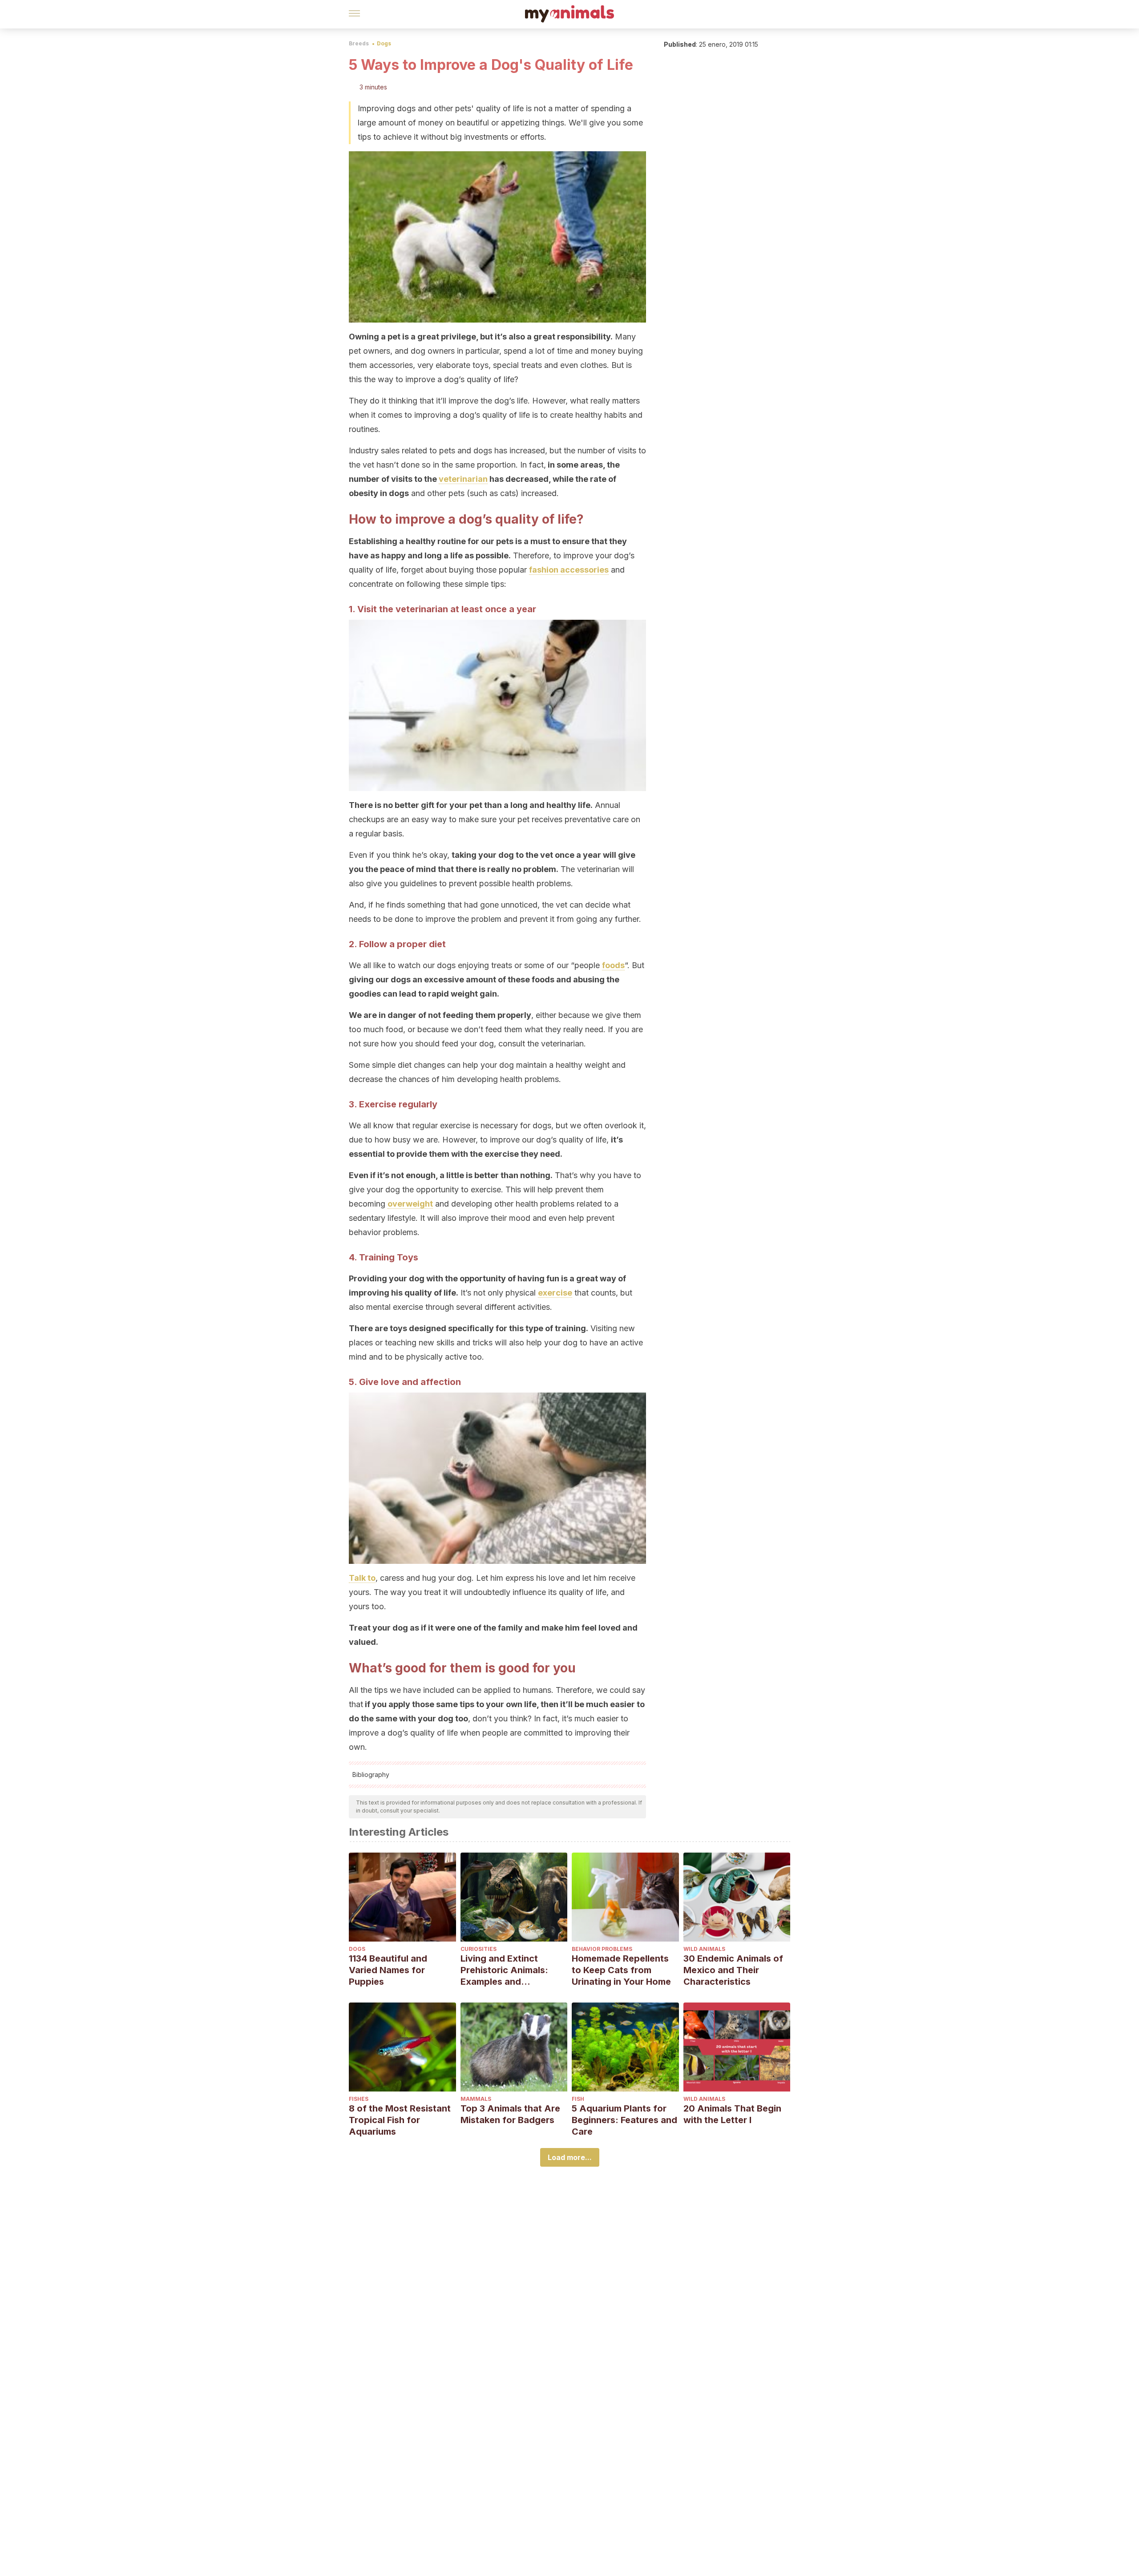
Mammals (476, 2099)
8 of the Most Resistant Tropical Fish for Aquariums (400, 2120)
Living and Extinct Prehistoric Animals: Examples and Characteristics (504, 1970)
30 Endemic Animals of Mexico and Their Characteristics (733, 1970)
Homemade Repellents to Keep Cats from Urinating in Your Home (621, 1970)
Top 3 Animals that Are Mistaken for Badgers (510, 2114)
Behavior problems (602, 1949)
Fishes (359, 2099)
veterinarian (463, 479)
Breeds (359, 43)
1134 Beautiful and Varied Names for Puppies (388, 1970)
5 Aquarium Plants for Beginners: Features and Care (624, 2120)
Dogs (384, 43)
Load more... (570, 2157)
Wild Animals (704, 1949)
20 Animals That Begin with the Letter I (732, 2114)
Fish (578, 2099)
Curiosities (479, 1949)
